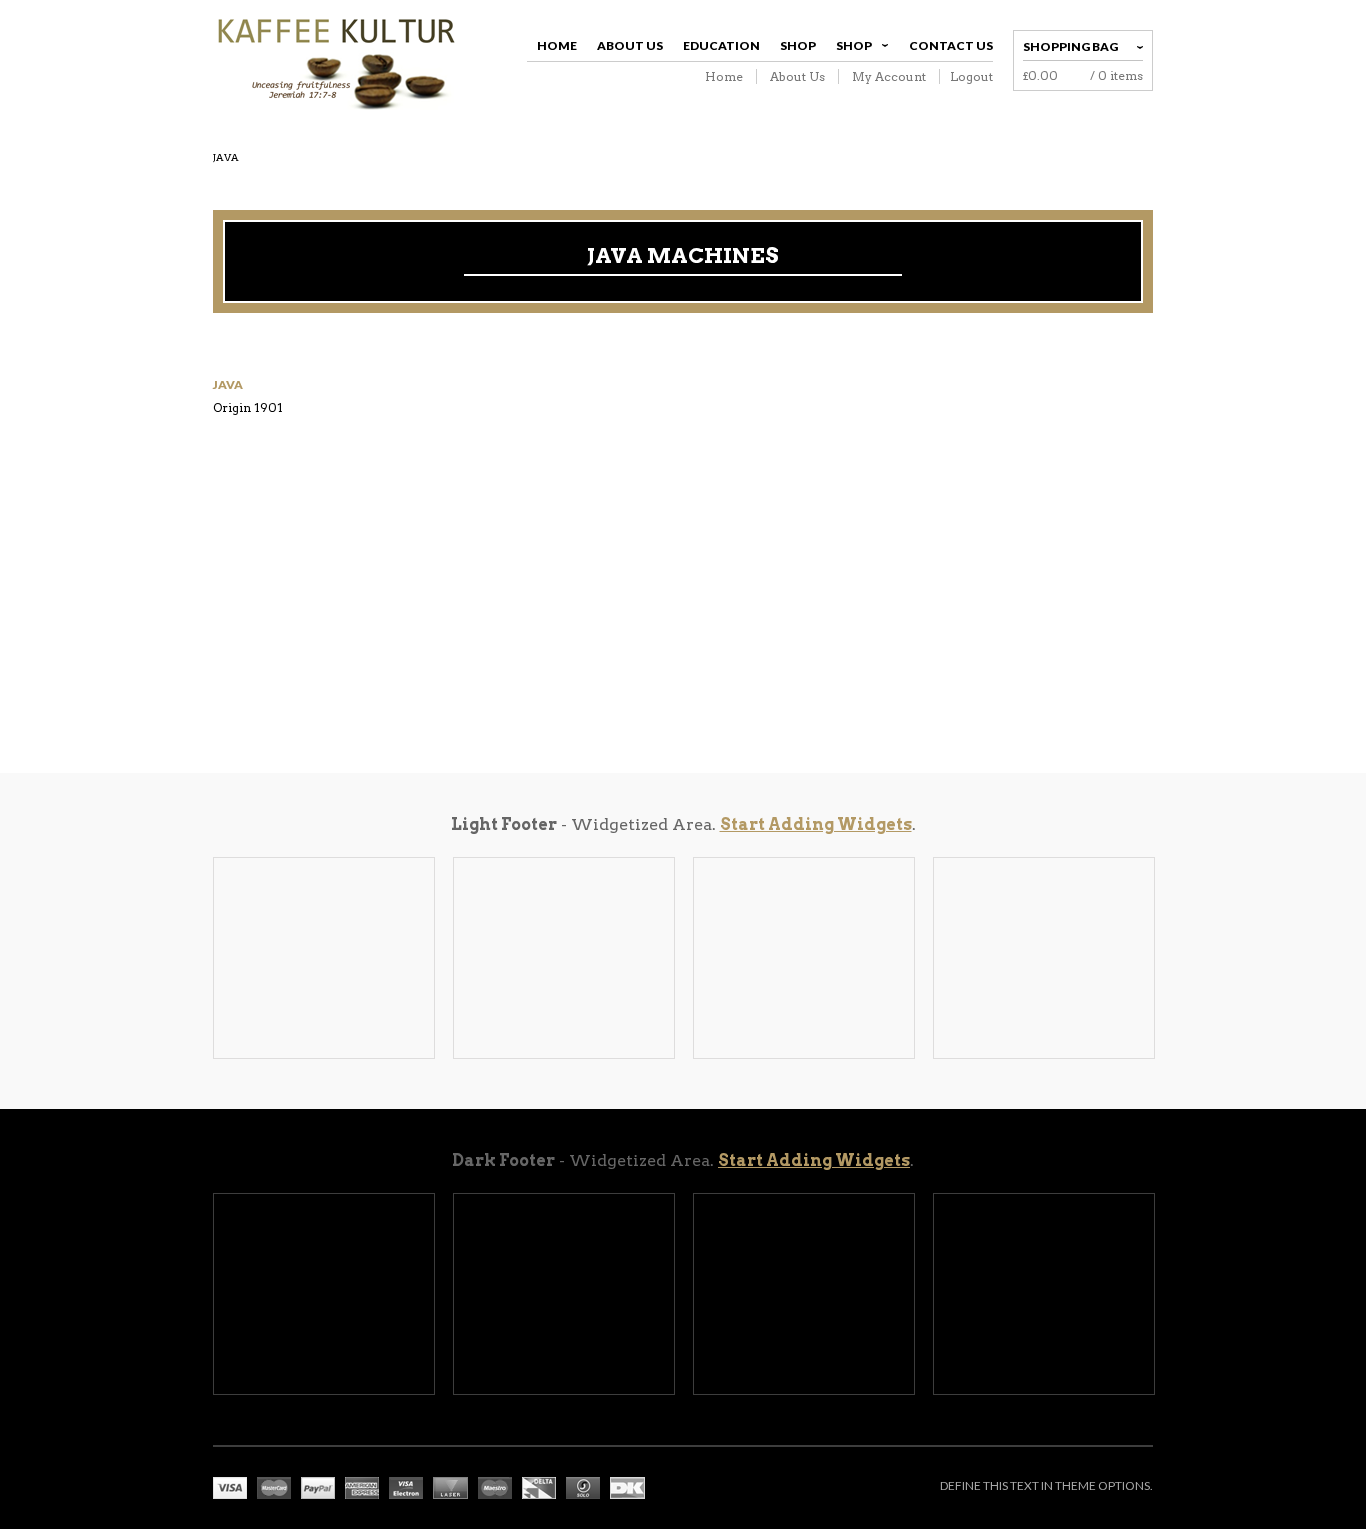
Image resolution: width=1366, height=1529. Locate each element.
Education (721, 45)
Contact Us (951, 45)
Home (557, 45)
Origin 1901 (248, 407)
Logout (971, 76)
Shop (798, 45)
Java (228, 384)
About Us (630, 45)
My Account (889, 76)
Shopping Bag (1070, 46)
